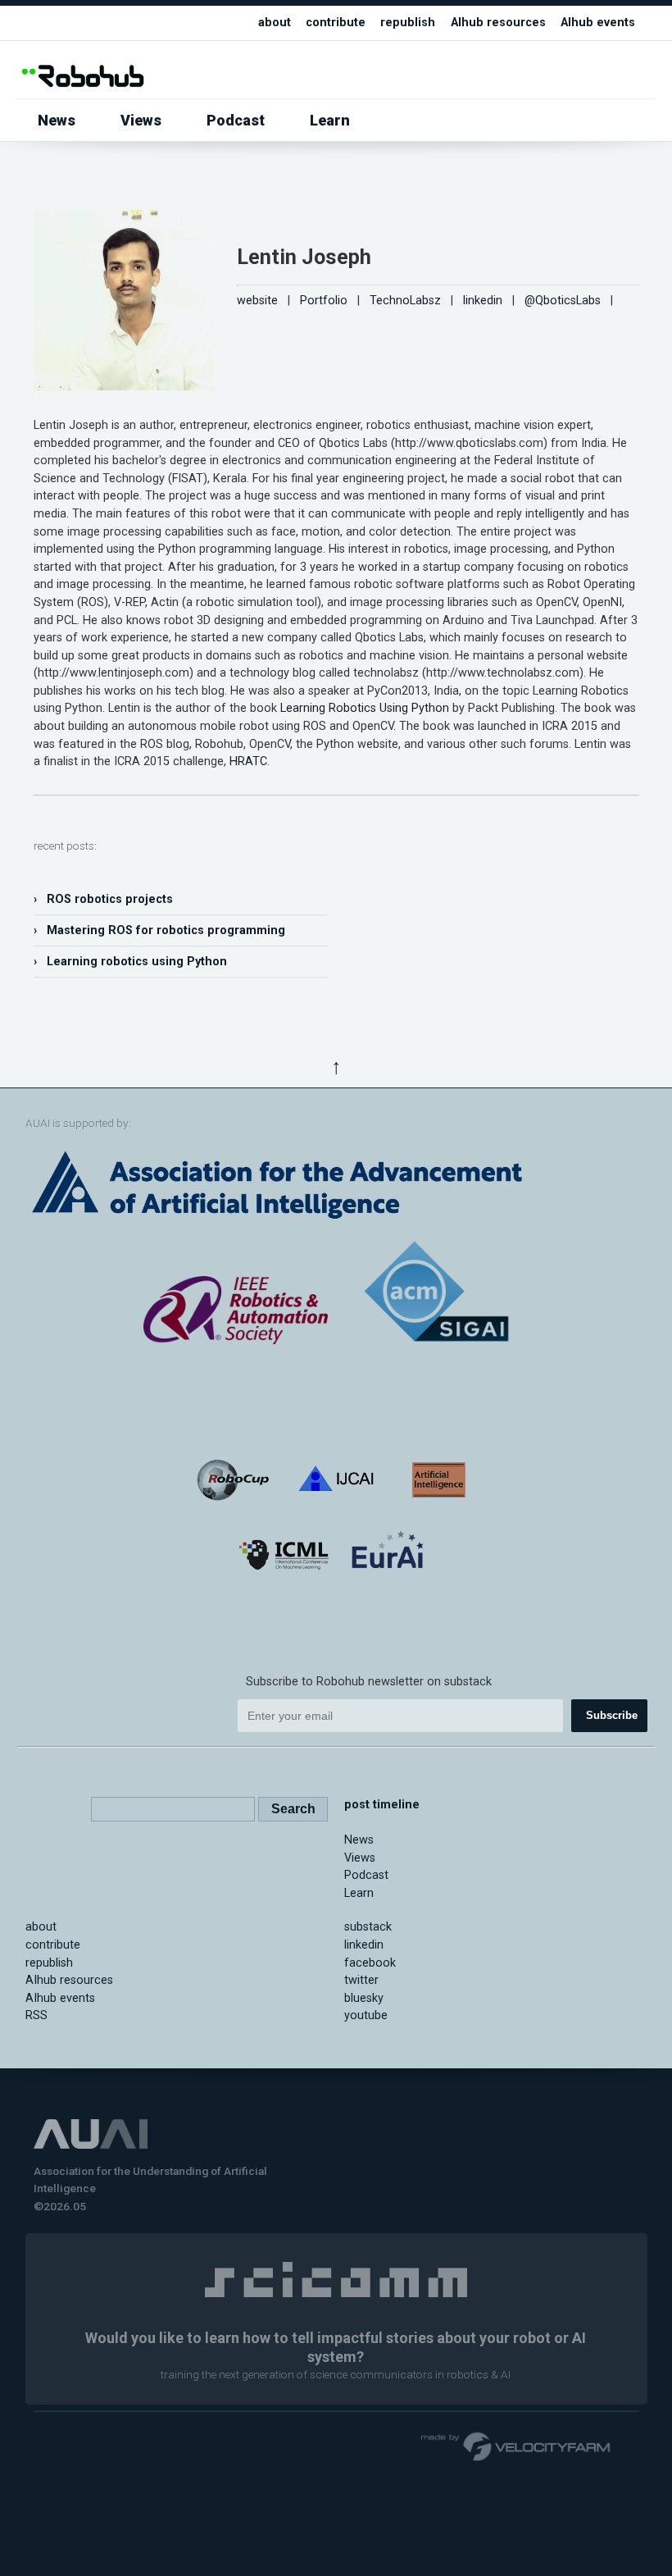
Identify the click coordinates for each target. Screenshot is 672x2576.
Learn (330, 120)
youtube (366, 2015)
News (57, 120)
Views (141, 120)
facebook (370, 1963)
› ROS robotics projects (103, 899)
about (275, 23)
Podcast (236, 120)
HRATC (248, 761)
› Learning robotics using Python (130, 962)
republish (408, 23)
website (257, 301)
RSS (36, 2015)
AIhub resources (498, 23)
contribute (336, 23)
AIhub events (598, 23)
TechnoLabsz (405, 301)
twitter (361, 1980)
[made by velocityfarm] (516, 2446)
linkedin (483, 301)
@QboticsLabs (563, 301)
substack (368, 1927)
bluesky (364, 1998)
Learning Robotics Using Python (365, 708)
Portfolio (324, 301)
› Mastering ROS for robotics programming (159, 930)
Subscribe (612, 1715)
